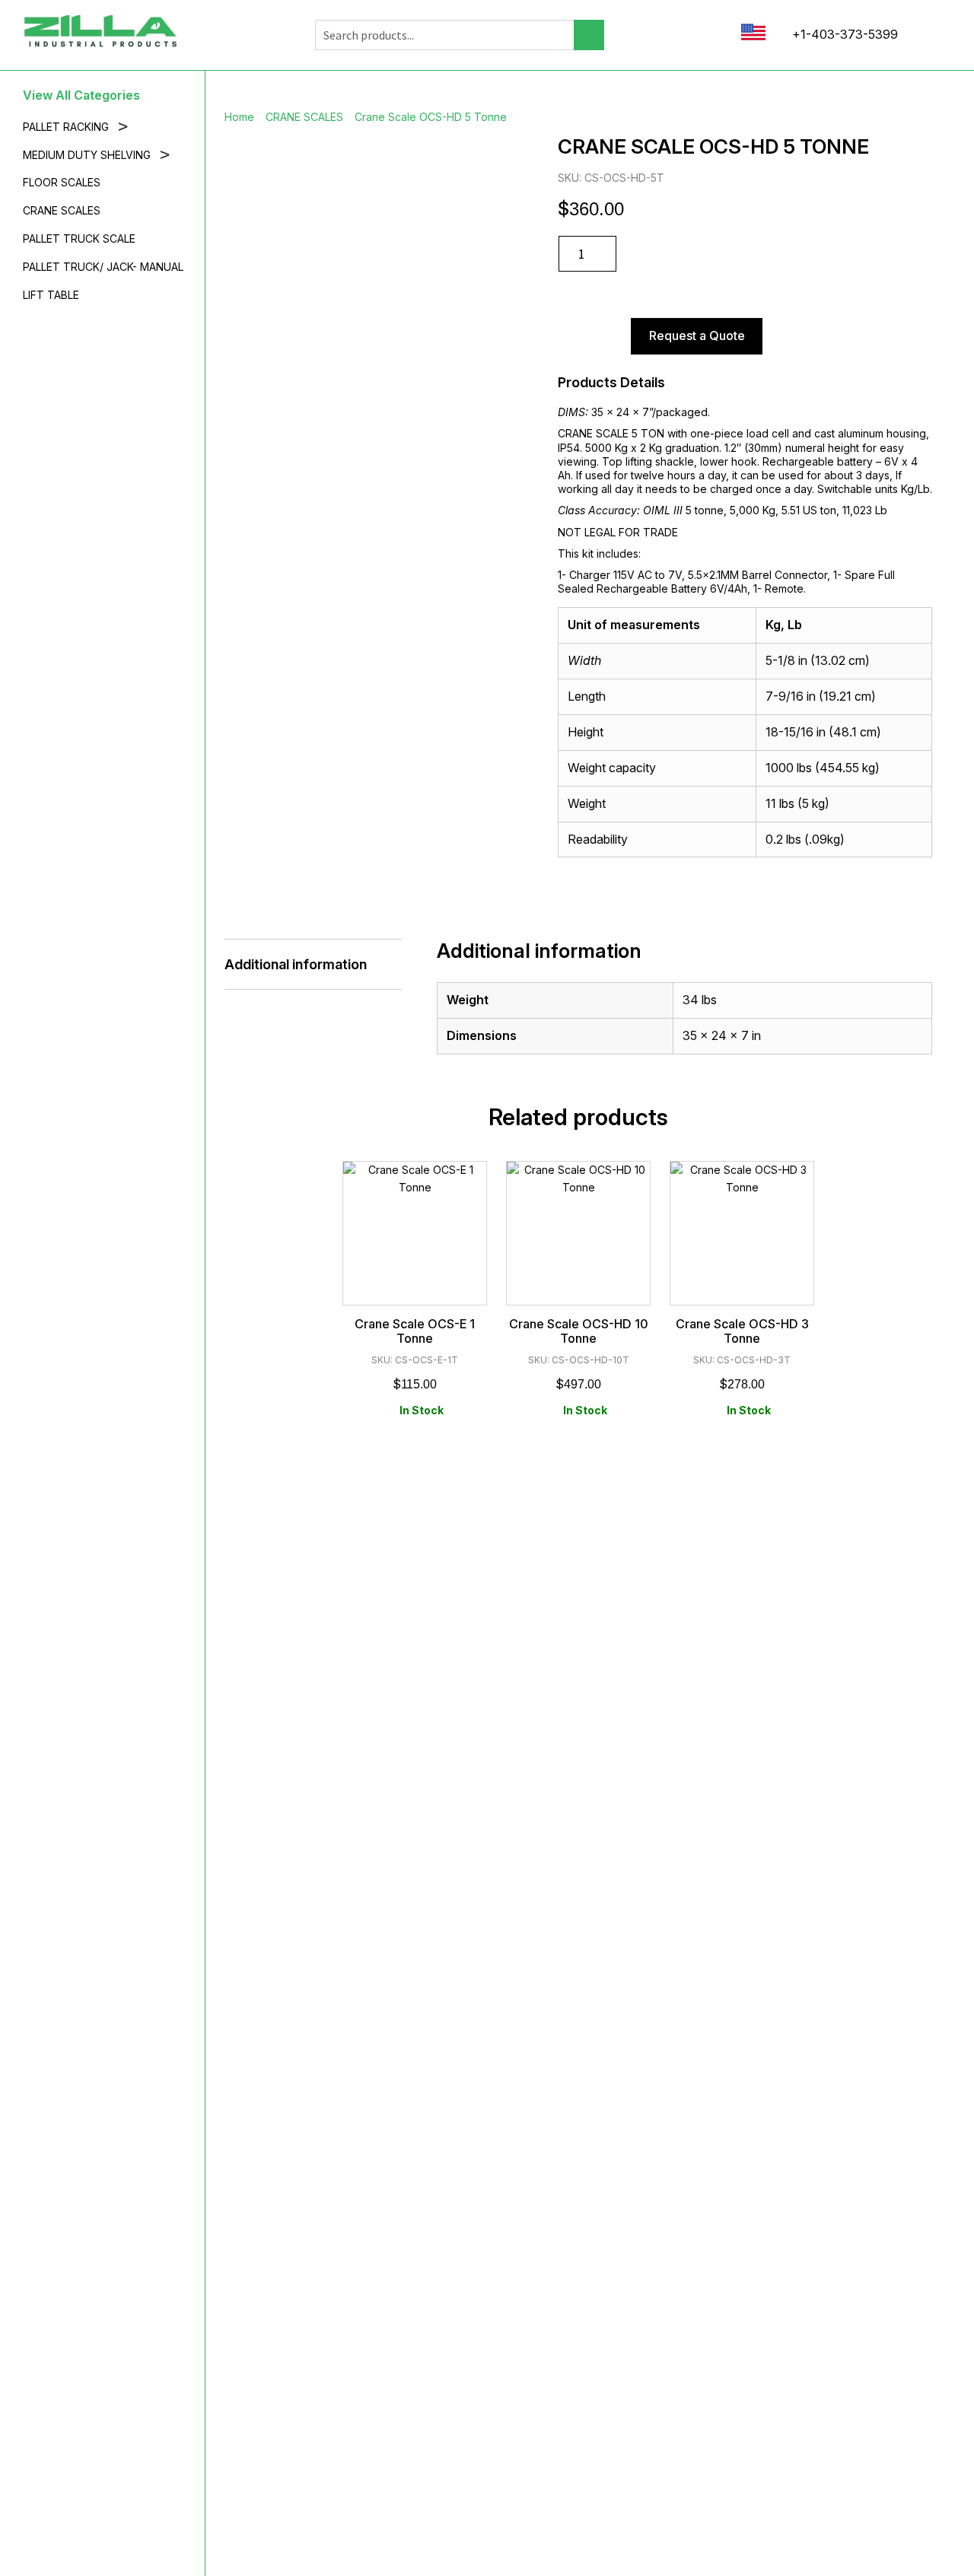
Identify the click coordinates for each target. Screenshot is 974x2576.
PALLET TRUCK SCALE (79, 239)
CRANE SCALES (62, 211)
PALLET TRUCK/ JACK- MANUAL (103, 267)
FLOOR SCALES (62, 183)
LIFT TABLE (51, 295)
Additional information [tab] (296, 964)
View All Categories (81, 95)
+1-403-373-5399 (843, 34)
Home (239, 117)
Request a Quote (697, 336)
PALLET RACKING (75, 127)
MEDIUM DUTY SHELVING (96, 156)
